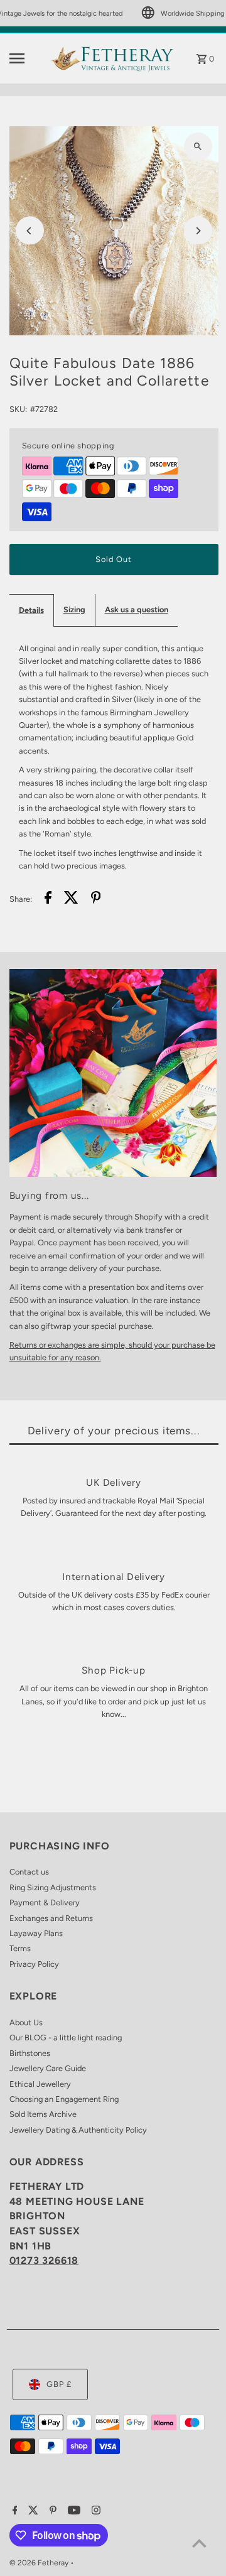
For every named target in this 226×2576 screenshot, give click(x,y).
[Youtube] (73, 2511)
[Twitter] (32, 2511)
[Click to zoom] (198, 147)
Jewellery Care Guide (48, 2068)
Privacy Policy (34, 1964)
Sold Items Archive (43, 2114)
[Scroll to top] (199, 2543)
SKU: (18, 409)
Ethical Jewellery (40, 2084)
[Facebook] (13, 2511)
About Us (26, 2022)
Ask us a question (137, 609)
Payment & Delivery (45, 1902)
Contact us (29, 1872)
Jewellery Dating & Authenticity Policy (78, 2130)
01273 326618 (44, 2260)
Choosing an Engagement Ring (64, 2099)
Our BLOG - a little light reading (66, 2038)
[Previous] (30, 231)
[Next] (198, 231)
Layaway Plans (36, 1933)
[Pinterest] (51, 2511)
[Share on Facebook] (48, 899)
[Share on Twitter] (71, 899)
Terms (20, 1948)
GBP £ (59, 2384)
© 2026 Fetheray (40, 2563)
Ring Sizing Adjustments (53, 1887)
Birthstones (30, 2053)
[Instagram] (94, 2511)
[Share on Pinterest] (96, 899)
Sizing (74, 609)
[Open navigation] (26, 58)
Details (31, 610)
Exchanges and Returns (51, 1918)
